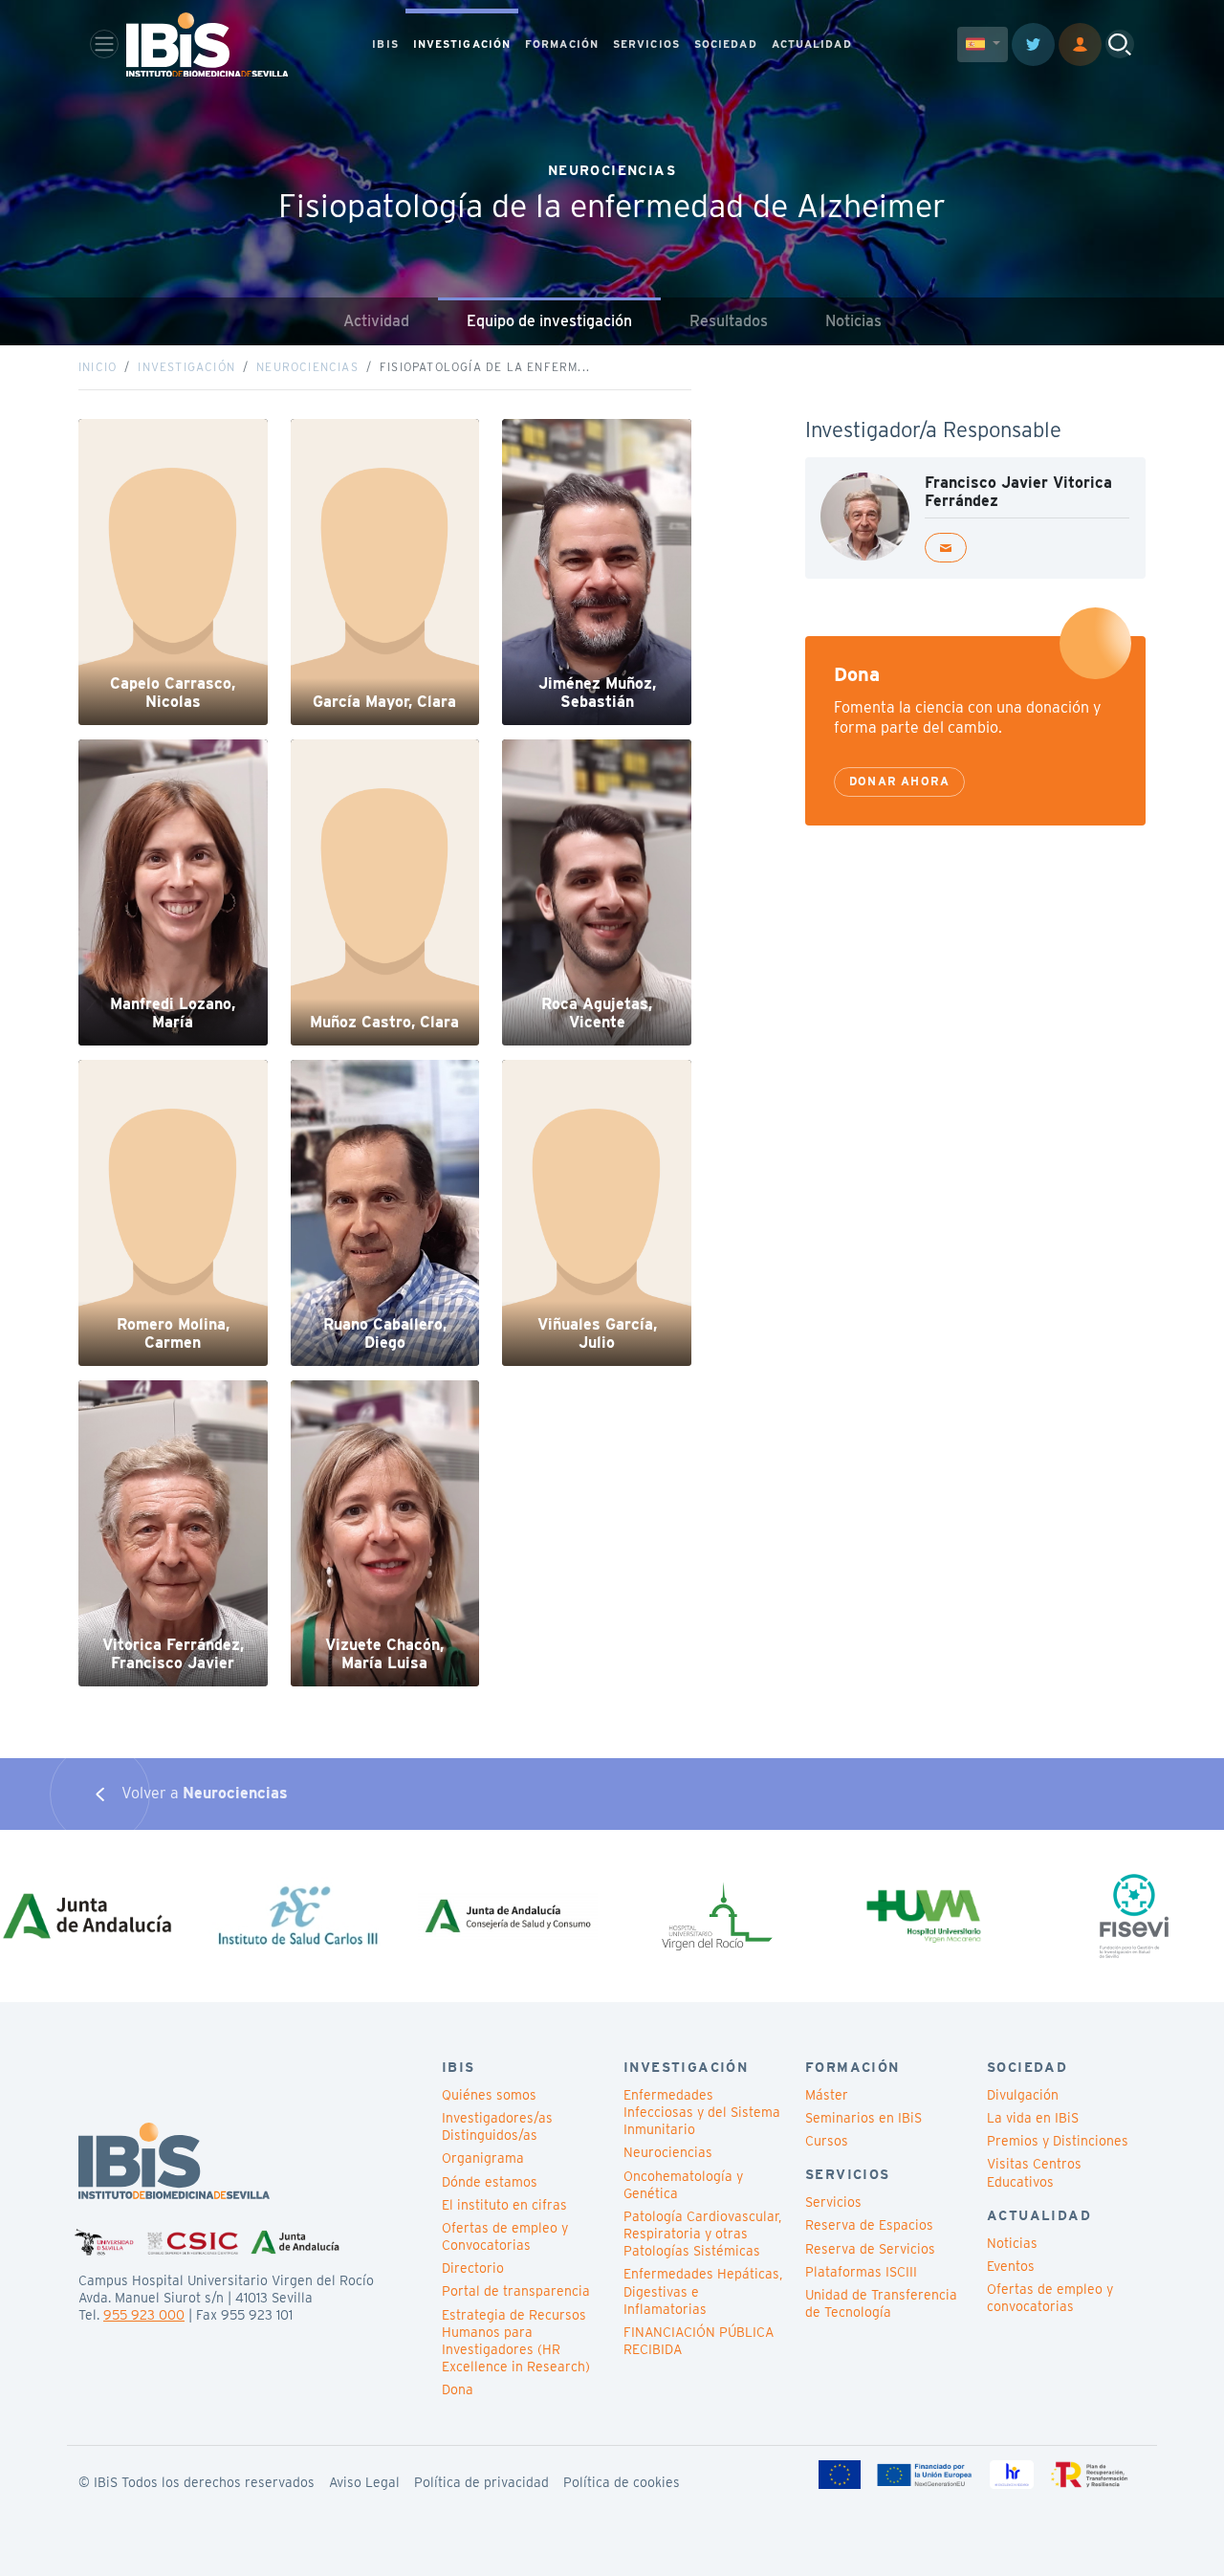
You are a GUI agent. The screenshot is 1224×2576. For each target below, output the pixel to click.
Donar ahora (899, 781)
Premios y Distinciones (1058, 2141)
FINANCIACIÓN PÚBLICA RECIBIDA (699, 2341)
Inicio (98, 367)
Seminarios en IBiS (863, 2118)
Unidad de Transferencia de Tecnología (881, 2303)
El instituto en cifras (504, 2205)
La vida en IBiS (1033, 2118)
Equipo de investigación (549, 321)
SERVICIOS (646, 44)
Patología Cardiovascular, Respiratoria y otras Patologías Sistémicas (702, 2234)
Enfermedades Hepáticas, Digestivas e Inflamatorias (703, 2291)
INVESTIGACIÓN (462, 44)
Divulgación (1023, 2095)
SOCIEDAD (726, 44)
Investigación (186, 367)
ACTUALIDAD (812, 44)
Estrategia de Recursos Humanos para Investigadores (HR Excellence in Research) (516, 2341)
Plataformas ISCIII (861, 2272)
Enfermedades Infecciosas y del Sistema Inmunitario (702, 2112)
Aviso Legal (364, 2482)
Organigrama (483, 2158)
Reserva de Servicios (870, 2249)
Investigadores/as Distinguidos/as (497, 2126)
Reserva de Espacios (869, 2225)
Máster (827, 2095)
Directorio (473, 2268)
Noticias (853, 321)
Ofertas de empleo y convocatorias (1050, 2298)
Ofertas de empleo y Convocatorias (505, 2236)
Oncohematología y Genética (683, 2185)
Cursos (827, 2141)
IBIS (385, 44)
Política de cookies (622, 2482)
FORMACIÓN (562, 44)
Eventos (1011, 2266)
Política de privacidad (481, 2482)
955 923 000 (144, 2315)
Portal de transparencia (516, 2291)
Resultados (729, 321)
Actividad (376, 321)
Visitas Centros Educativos (1034, 2172)
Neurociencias (307, 367)
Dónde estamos (490, 2182)
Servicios (833, 2202)
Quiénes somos (489, 2095)
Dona (458, 2389)
